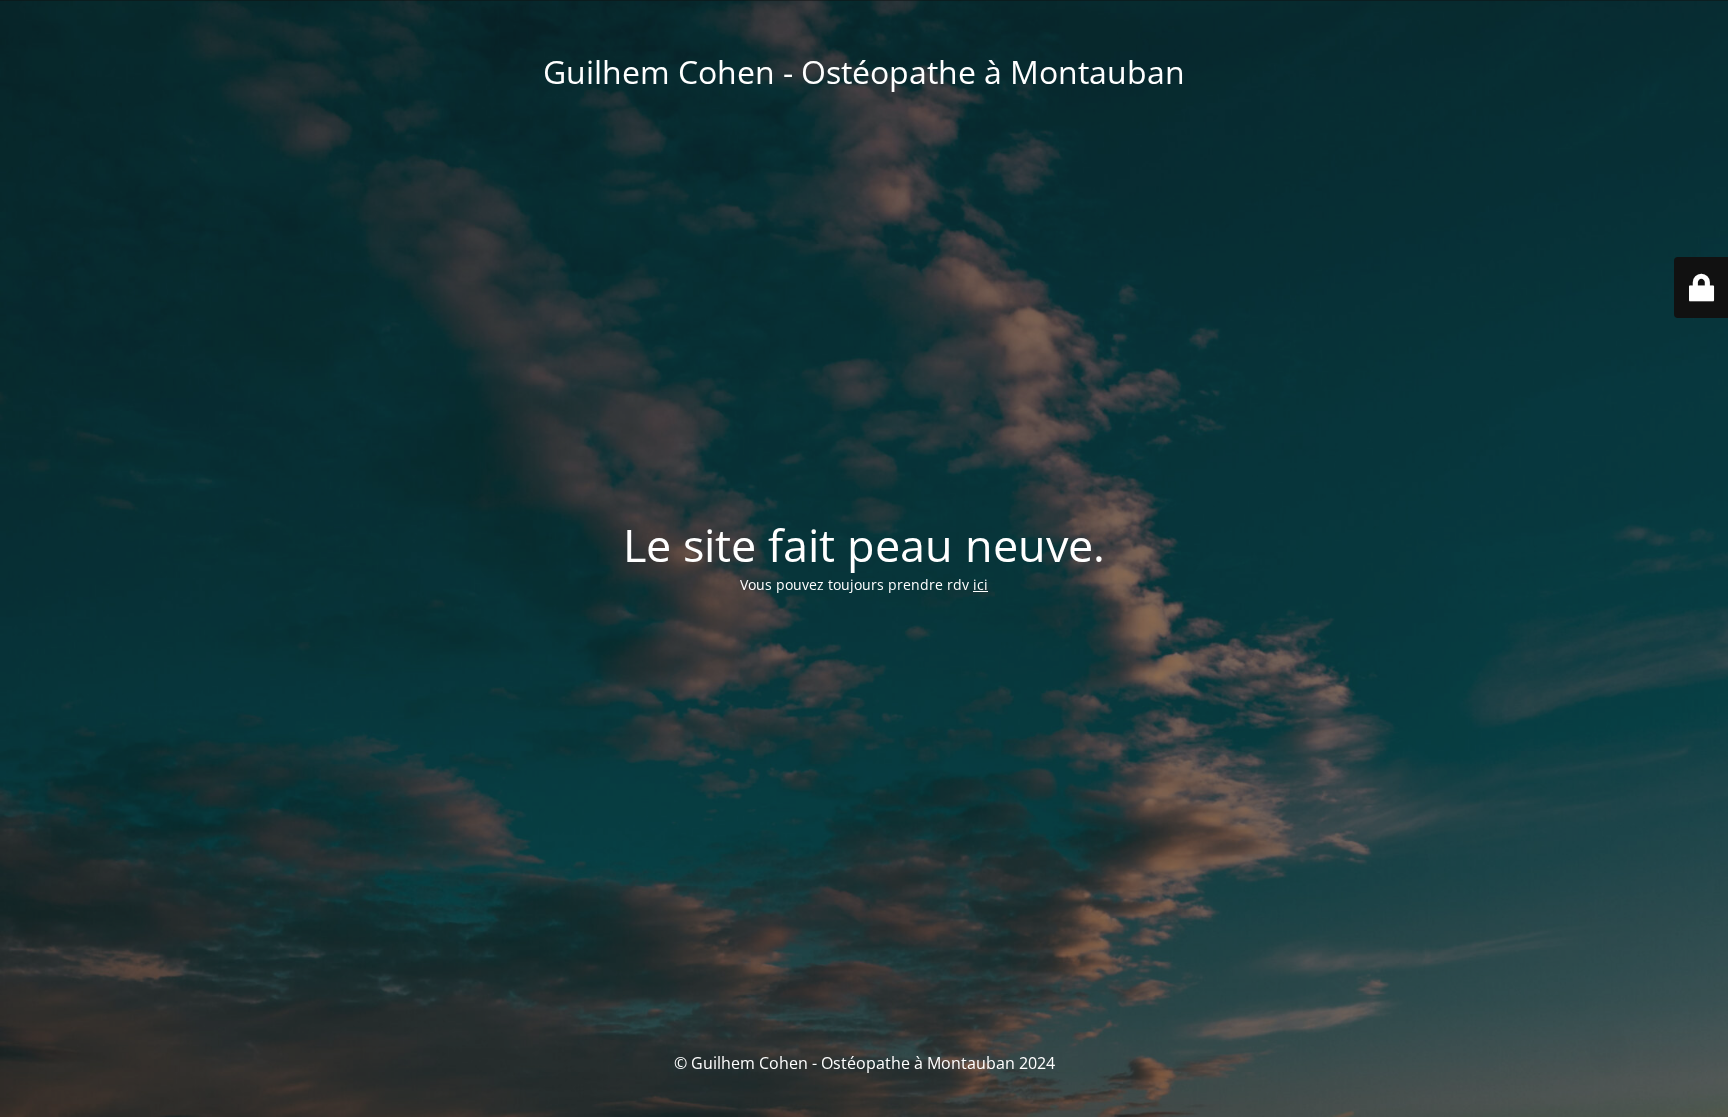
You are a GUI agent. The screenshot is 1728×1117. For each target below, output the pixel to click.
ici (980, 584)
